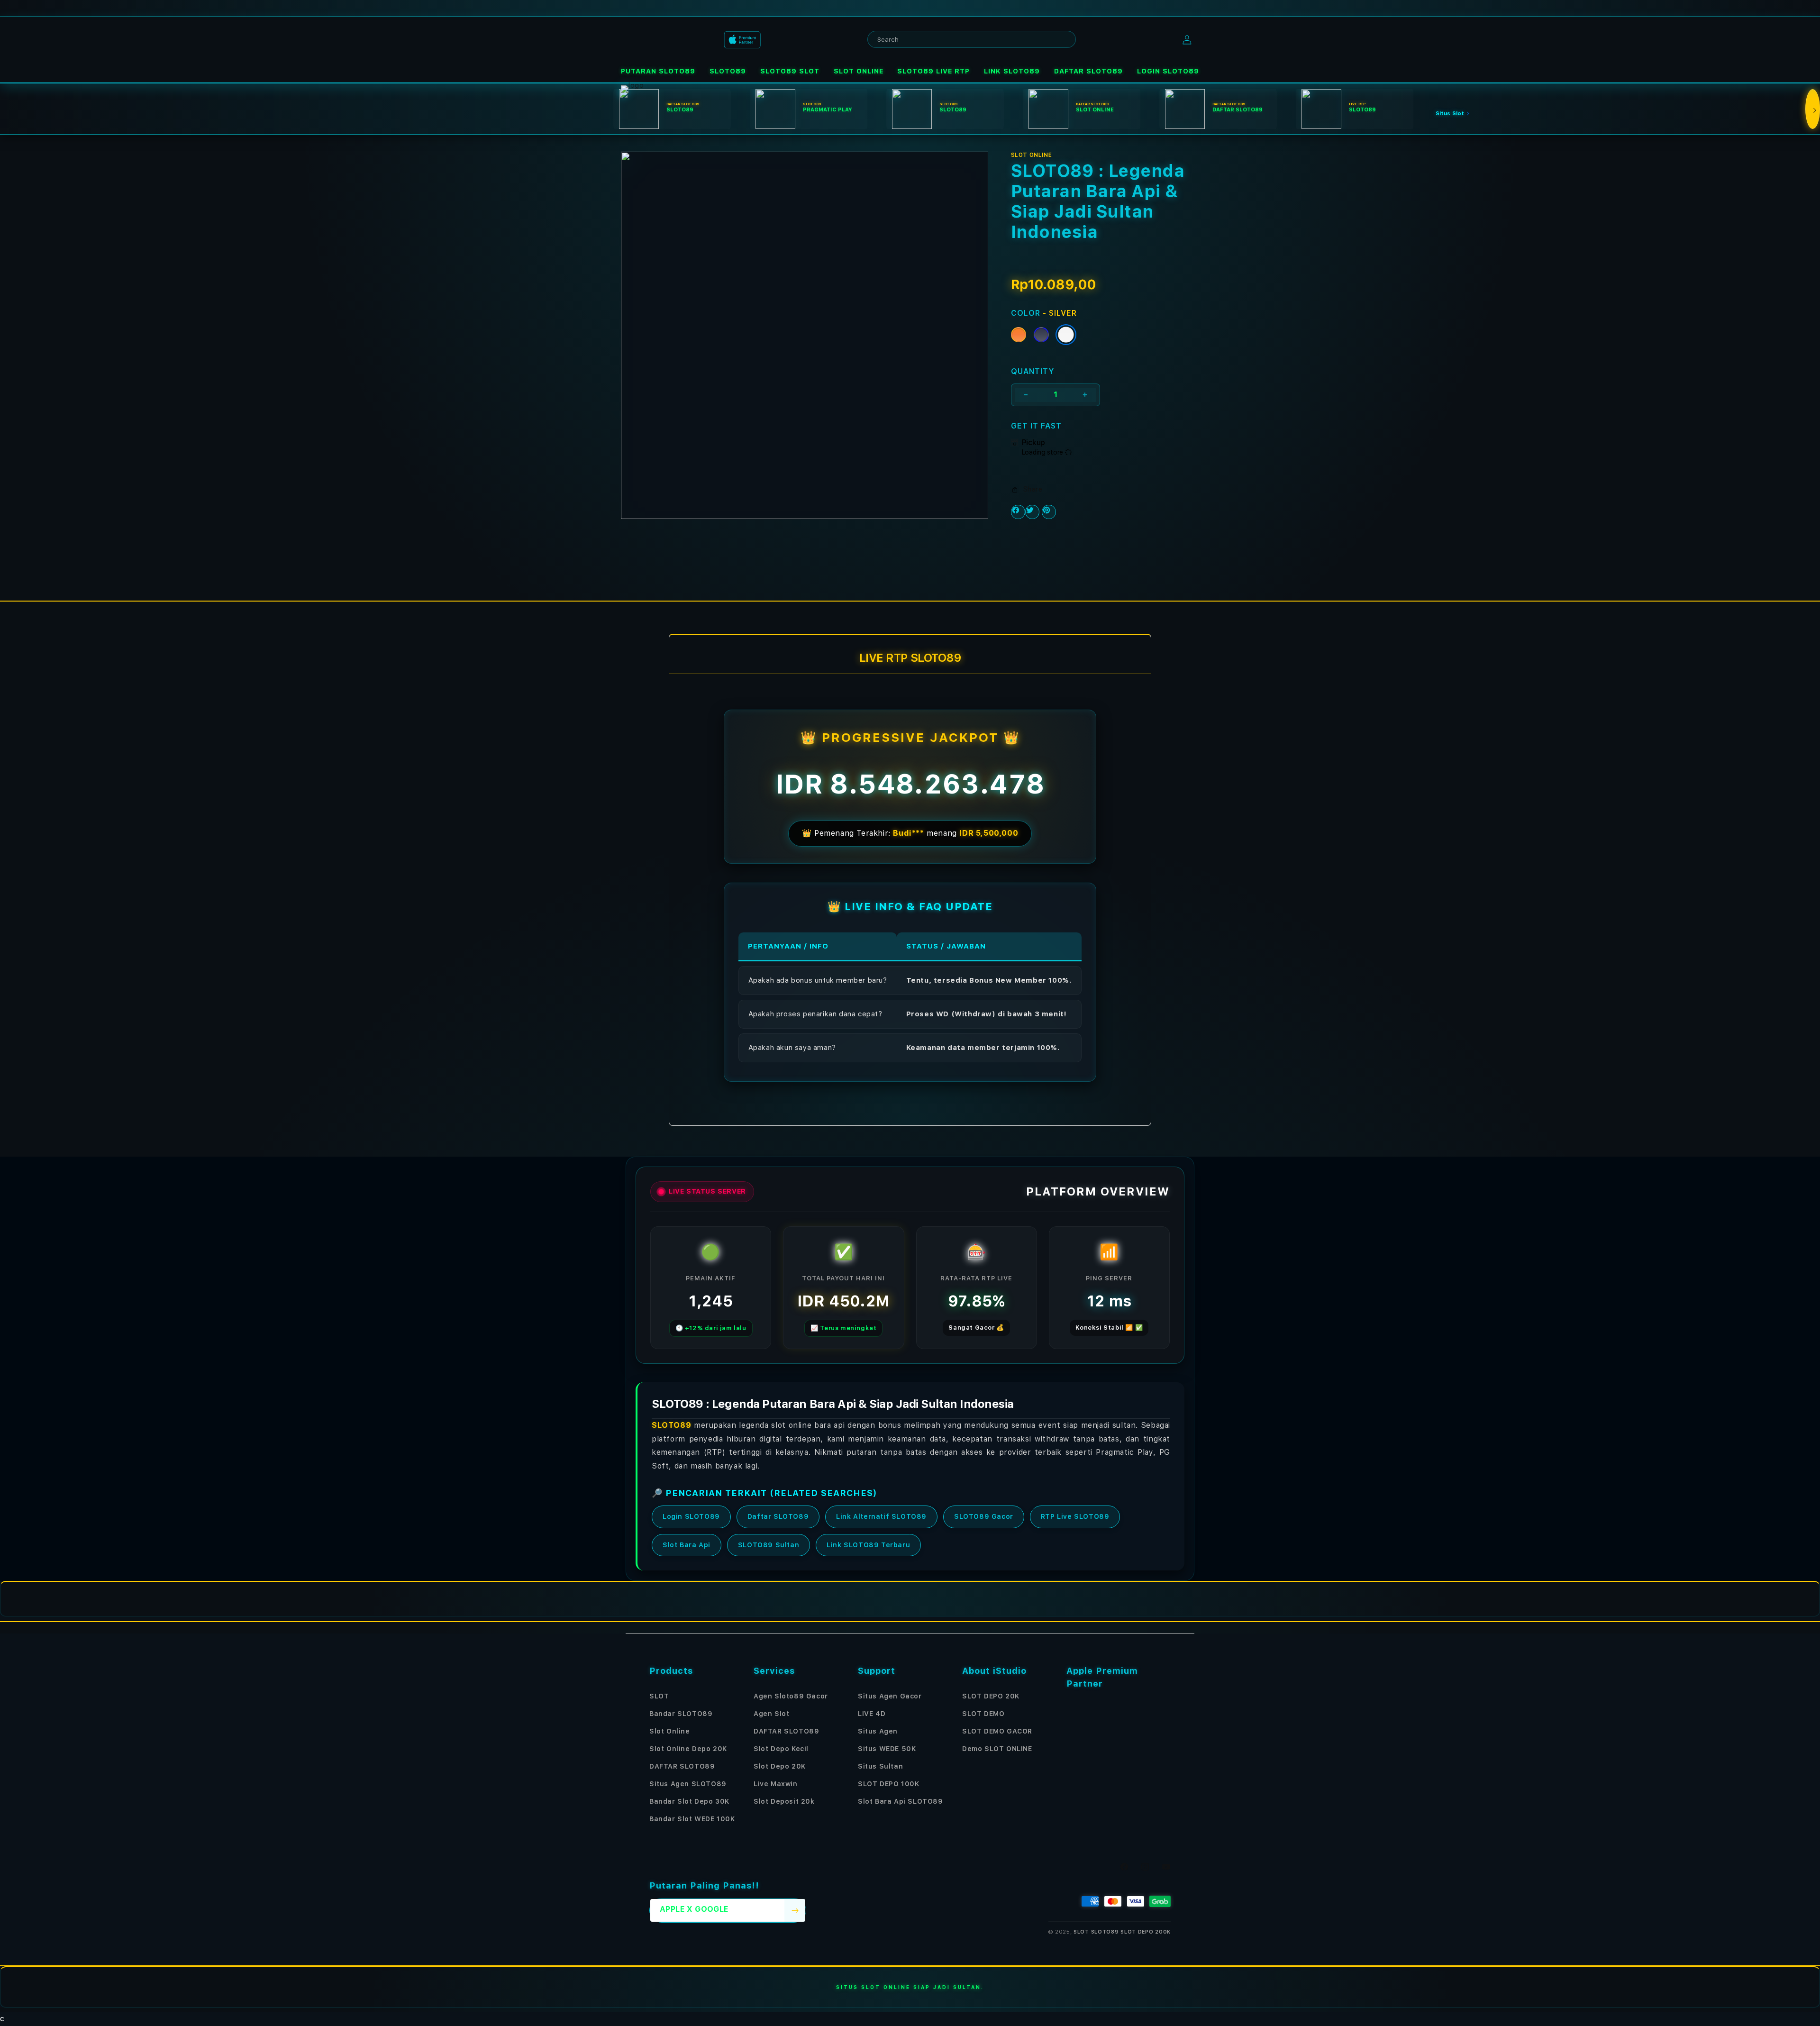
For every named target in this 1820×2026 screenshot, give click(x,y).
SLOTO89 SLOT (790, 71)
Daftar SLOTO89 (778, 1517)
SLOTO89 (728, 71)
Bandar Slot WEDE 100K (692, 1819)
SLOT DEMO (983, 1714)
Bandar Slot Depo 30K (689, 1801)
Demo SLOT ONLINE (997, 1749)
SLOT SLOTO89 (1096, 1932)
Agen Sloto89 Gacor (791, 1696)
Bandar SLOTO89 (681, 1714)
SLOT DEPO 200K (1146, 1932)
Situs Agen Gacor (890, 1696)
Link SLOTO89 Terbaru (868, 1545)
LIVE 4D (872, 1714)
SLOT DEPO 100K (888, 1784)
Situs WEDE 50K (887, 1749)
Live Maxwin (776, 1784)
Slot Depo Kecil (781, 1749)
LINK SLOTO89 (1012, 71)
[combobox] (972, 39)
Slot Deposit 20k (784, 1801)
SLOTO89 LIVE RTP (933, 71)
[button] (658, 71)
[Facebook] (1018, 512)
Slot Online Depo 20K (688, 1749)
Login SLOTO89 (691, 1517)
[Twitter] (1032, 512)
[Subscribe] (795, 1910)
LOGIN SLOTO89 (1168, 71)
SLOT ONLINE (859, 71)
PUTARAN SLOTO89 (658, 71)
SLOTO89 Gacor (984, 1517)
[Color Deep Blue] (1041, 335)
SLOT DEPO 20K (991, 1696)
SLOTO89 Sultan (769, 1545)
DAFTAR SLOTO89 (1088, 71)
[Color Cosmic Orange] (1019, 335)
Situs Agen (878, 1731)
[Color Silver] (1066, 335)
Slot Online (670, 1731)
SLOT (659, 1696)
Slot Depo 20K (780, 1766)
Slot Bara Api (687, 1545)
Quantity (1033, 371)
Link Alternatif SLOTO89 (881, 1517)
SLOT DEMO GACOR (997, 1731)
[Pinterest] (1049, 512)
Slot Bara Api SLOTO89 (901, 1801)
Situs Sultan (880, 1766)
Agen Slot (771, 1714)
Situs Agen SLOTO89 (688, 1784)
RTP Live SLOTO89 (1075, 1517)
